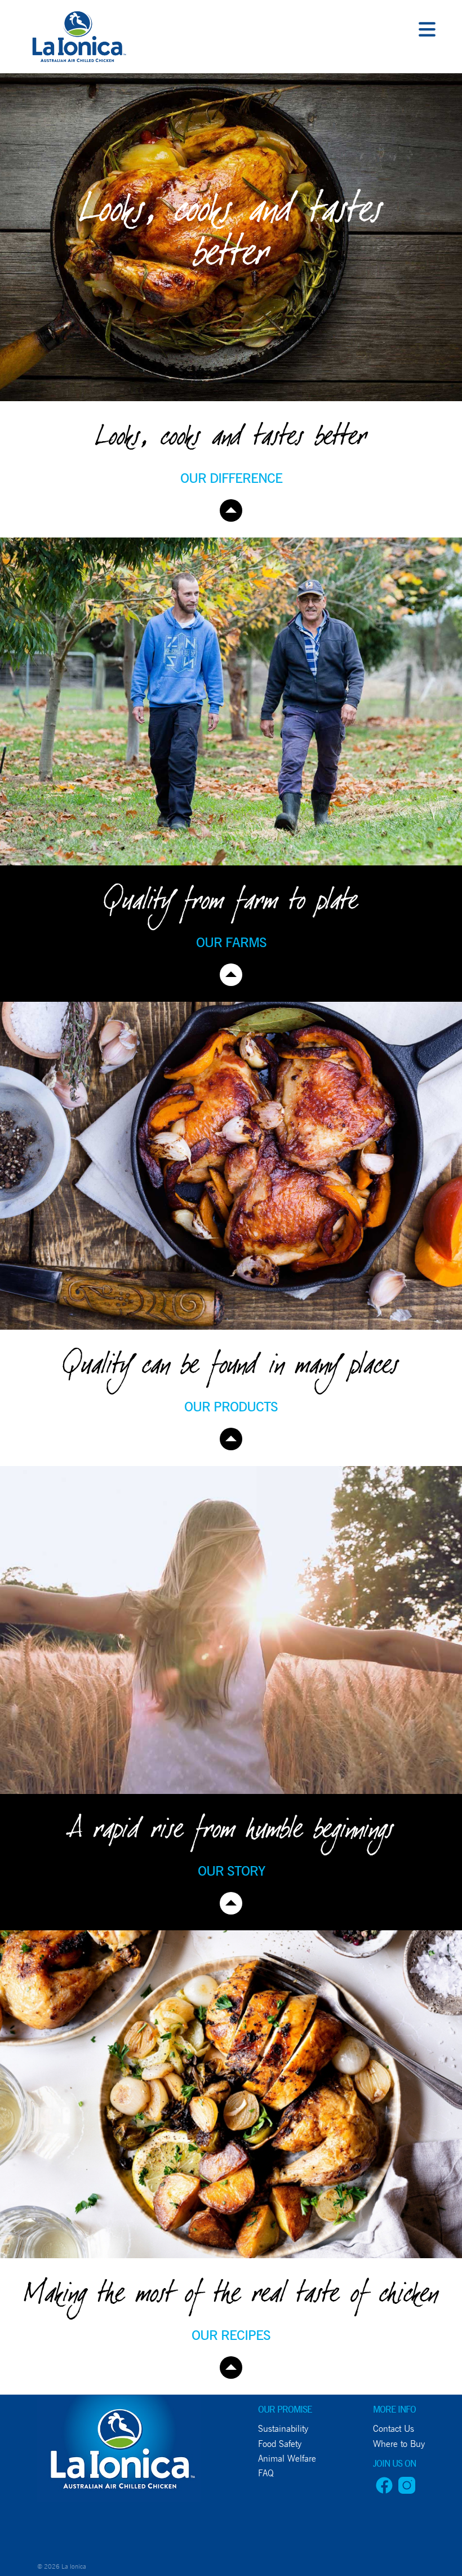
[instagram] (407, 2491)
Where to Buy (399, 2444)
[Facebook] (384, 2491)
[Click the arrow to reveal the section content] (231, 510)
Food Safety (280, 2444)
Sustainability (283, 2429)
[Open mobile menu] (427, 31)
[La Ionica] (77, 39)
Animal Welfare (287, 2459)
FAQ (266, 2473)
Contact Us (394, 2429)
